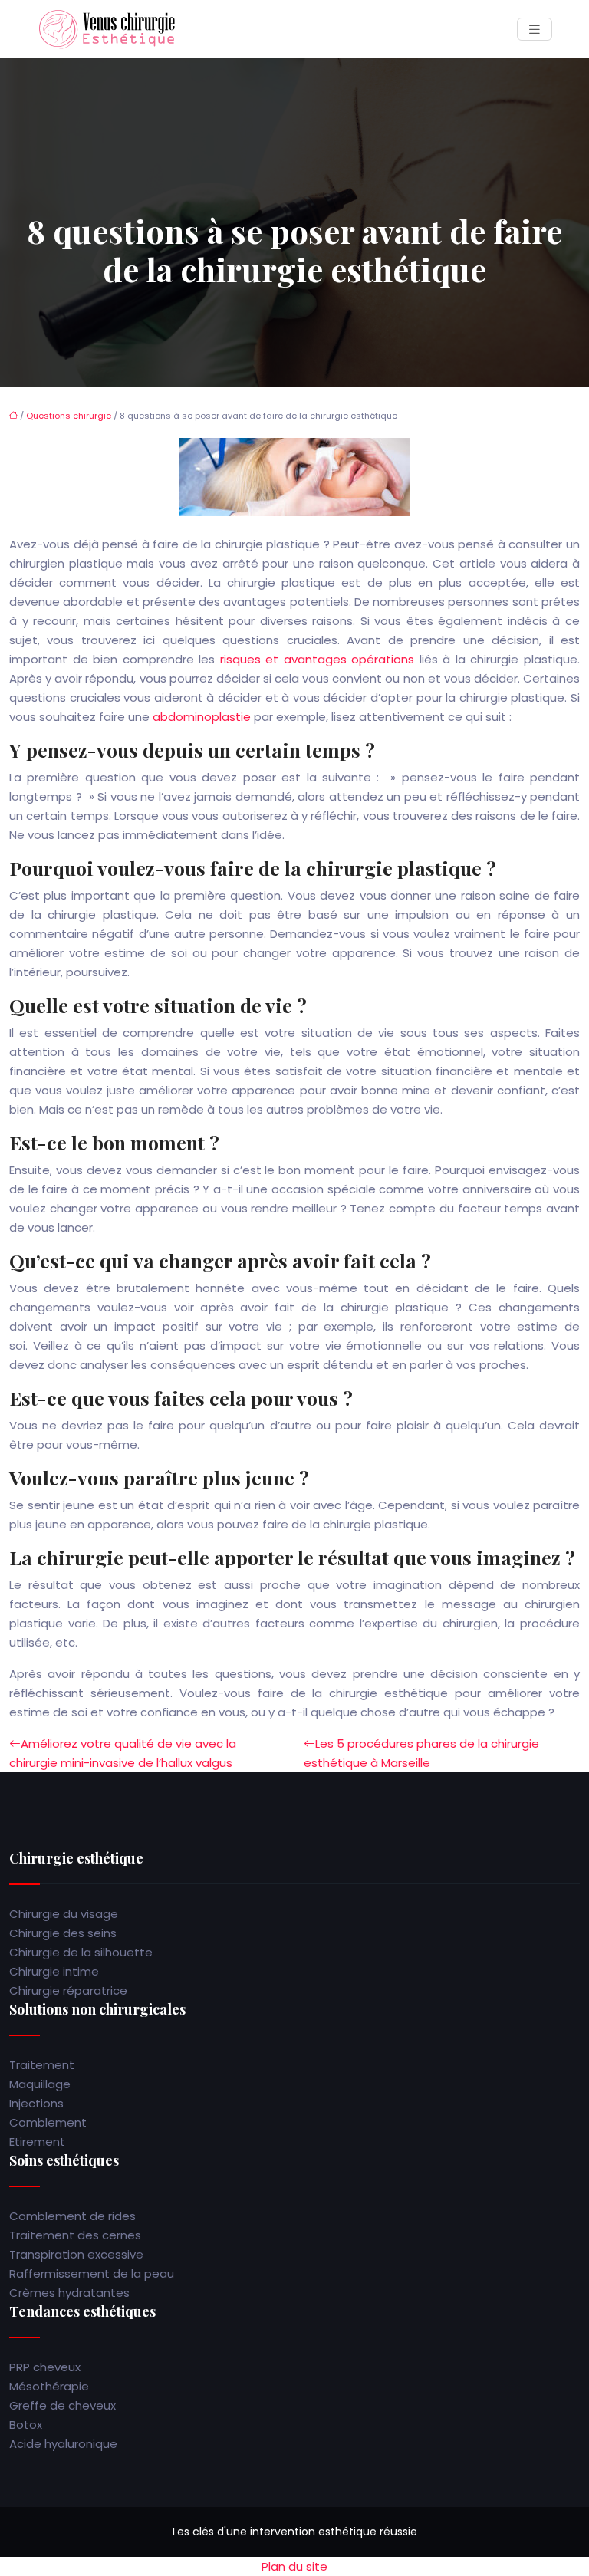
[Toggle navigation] (535, 30)
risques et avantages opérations (318, 659)
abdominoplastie (202, 717)
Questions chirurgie (69, 416)
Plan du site (294, 2566)
